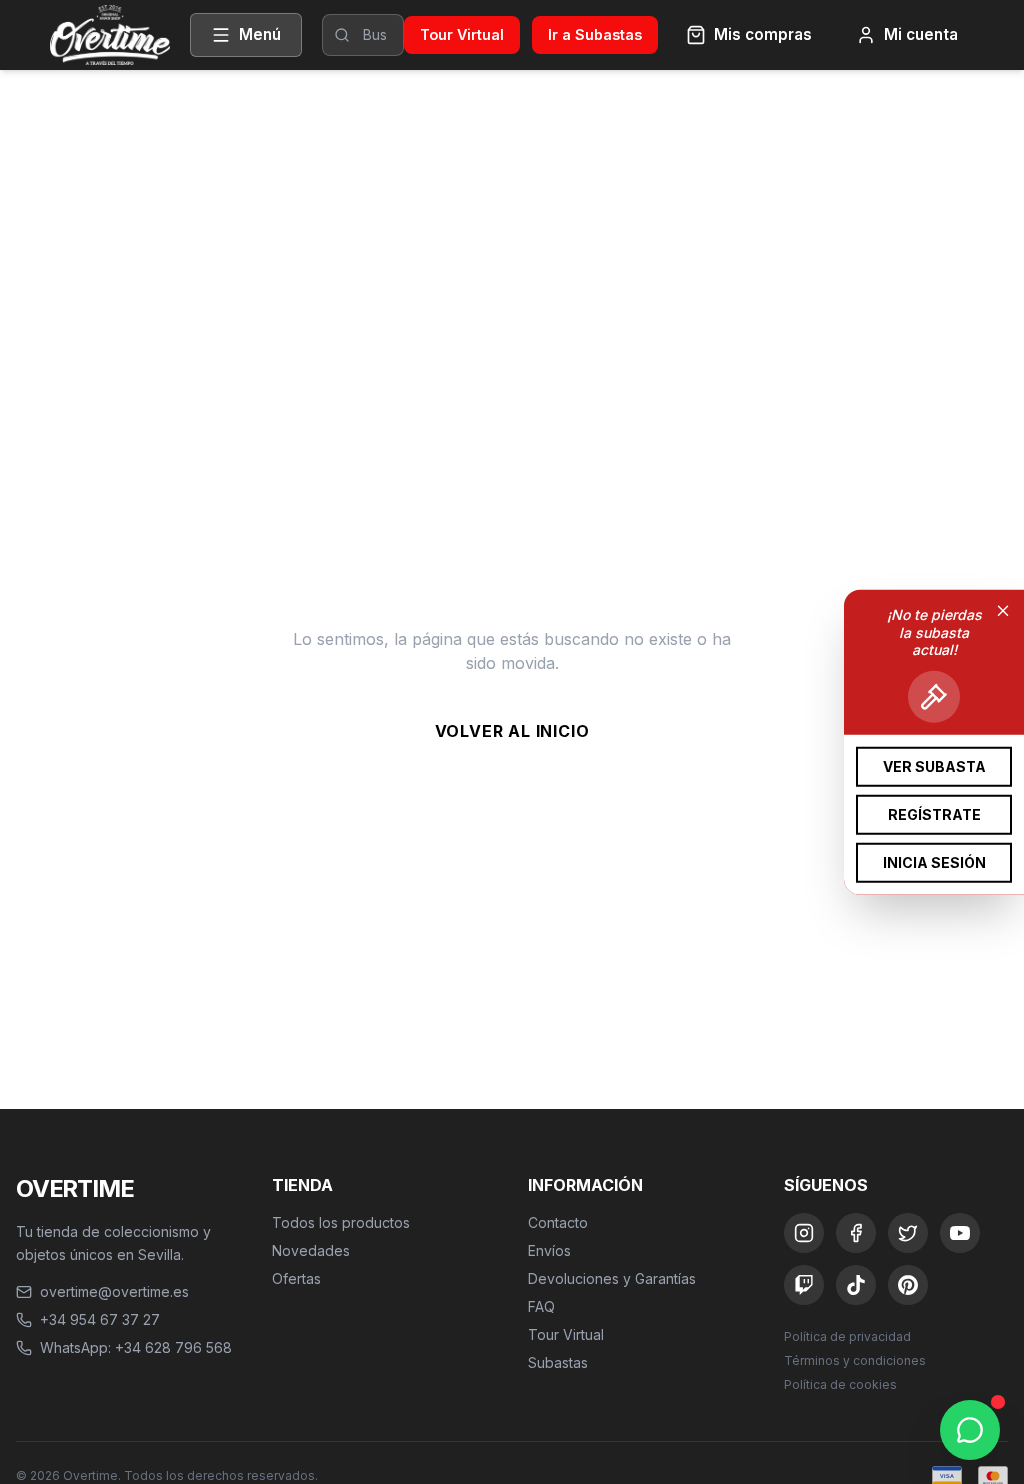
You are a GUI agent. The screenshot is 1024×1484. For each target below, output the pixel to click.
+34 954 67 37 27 (100, 1319)
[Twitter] (908, 1233)
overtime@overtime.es (114, 1291)
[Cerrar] (1003, 611)
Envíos (549, 1250)
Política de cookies (840, 1384)
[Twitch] (804, 1285)
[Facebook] (856, 1233)
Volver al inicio (512, 731)
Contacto (558, 1222)
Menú (260, 34)
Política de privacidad (847, 1336)
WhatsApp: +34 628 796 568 (136, 1347)
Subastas (558, 1362)
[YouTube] (960, 1233)
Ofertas (296, 1278)
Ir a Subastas (595, 34)
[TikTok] (856, 1285)
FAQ (541, 1306)
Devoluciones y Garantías (612, 1278)
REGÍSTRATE (934, 813)
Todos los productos (341, 1222)
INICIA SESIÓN (934, 861)
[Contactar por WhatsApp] (970, 1430)
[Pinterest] (908, 1285)
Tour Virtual (462, 34)
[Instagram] (804, 1233)
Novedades (311, 1250)
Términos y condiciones (855, 1360)
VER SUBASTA (934, 765)
